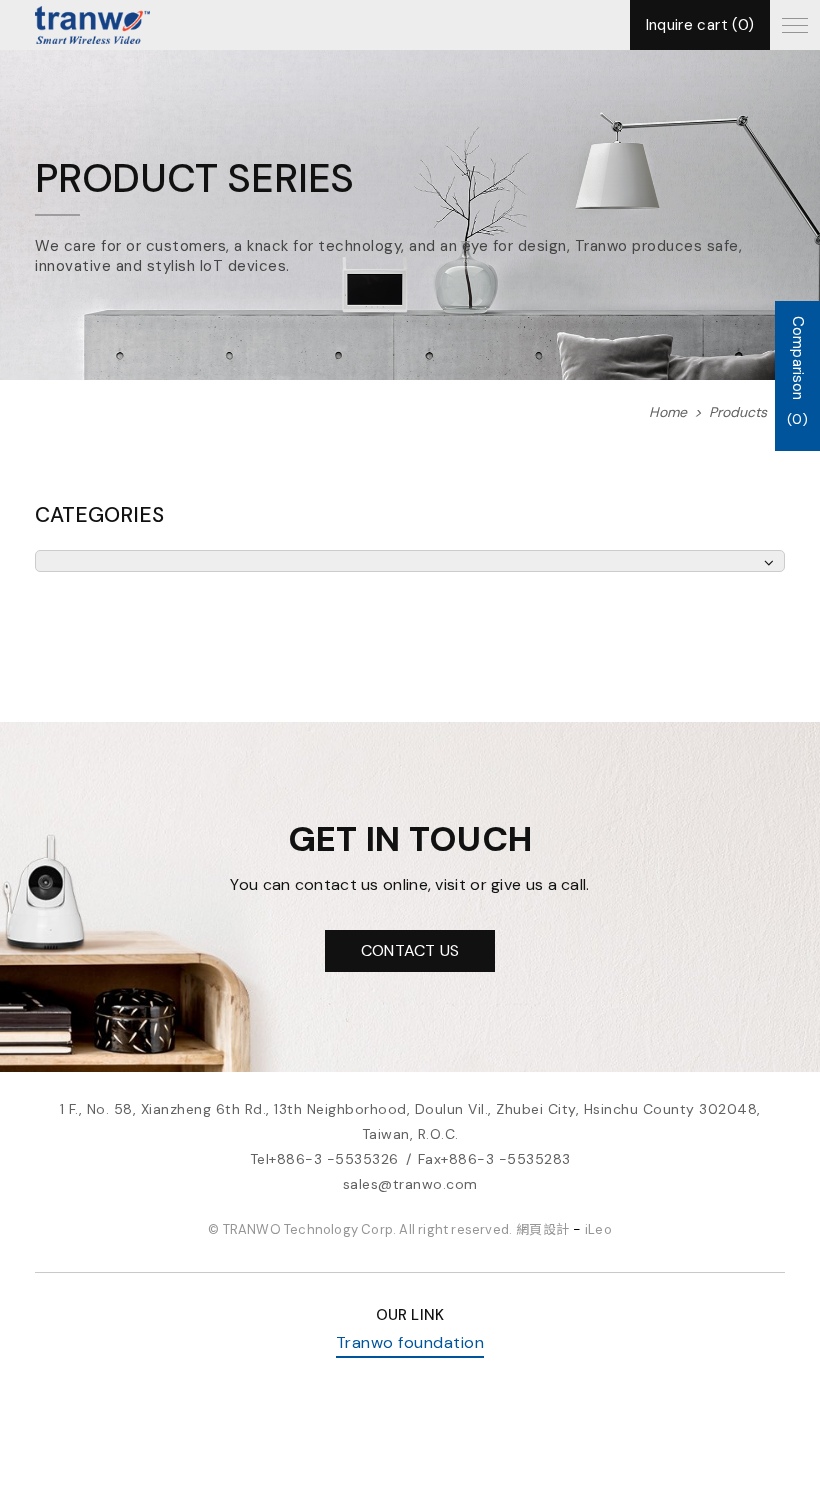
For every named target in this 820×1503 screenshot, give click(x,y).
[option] (410, 215)
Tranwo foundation (410, 1342)
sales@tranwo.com (410, 1184)
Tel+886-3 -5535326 (324, 1159)
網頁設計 (542, 1229)
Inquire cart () (700, 25)
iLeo (598, 1229)
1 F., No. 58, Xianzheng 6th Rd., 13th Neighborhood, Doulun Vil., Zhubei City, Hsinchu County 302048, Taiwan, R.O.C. (410, 1121)
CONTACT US (410, 950)
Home (668, 412)
